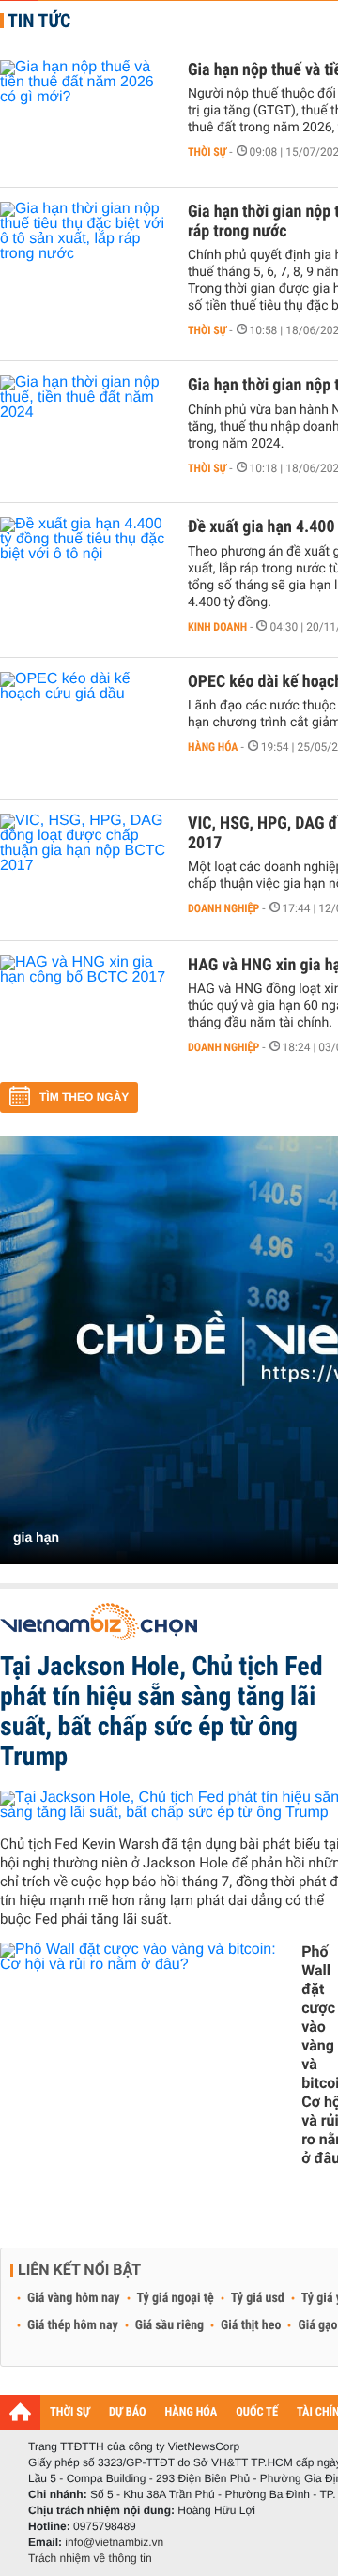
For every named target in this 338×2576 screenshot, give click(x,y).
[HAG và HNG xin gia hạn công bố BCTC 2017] (84, 1012)
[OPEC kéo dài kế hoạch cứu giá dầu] (84, 728)
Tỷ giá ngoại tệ (176, 2298)
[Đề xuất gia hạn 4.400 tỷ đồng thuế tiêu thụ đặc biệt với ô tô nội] (84, 573)
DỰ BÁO (128, 2412)
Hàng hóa (213, 747)
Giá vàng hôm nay (74, 2298)
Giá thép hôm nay (73, 2325)
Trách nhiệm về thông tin (90, 2558)
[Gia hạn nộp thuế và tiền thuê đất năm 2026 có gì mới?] (84, 116)
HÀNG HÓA (192, 2412)
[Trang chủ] (20, 2412)
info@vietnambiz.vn (114, 2542)
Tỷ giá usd (258, 2298)
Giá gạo (317, 2325)
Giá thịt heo (251, 2325)
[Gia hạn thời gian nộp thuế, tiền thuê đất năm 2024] (84, 432)
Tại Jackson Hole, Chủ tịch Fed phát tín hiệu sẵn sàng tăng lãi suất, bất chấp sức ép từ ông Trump (161, 1711)
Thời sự (207, 152)
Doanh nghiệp (223, 908)
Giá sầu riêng (169, 2325)
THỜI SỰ (70, 2412)
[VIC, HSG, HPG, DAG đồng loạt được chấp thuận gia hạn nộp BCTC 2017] (84, 870)
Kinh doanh (217, 627)
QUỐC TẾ (257, 2412)
